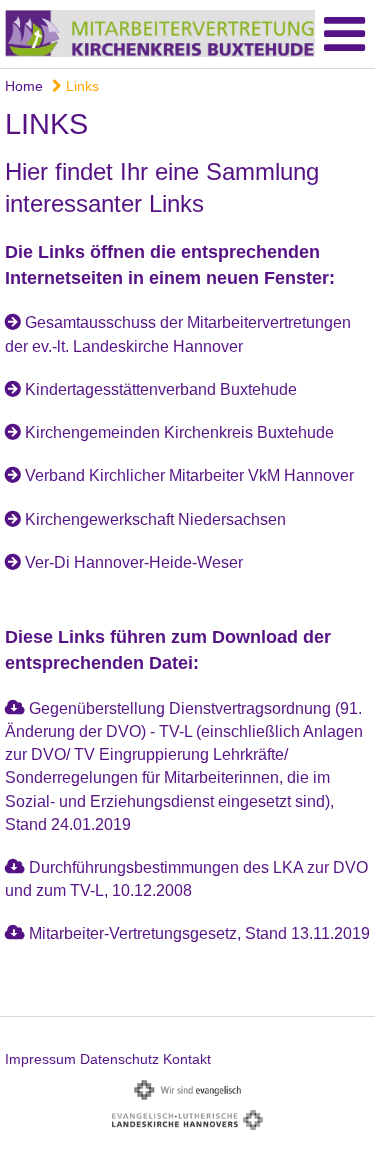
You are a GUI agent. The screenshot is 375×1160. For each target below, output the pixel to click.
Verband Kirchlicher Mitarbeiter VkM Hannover (189, 475)
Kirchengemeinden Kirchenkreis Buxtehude (179, 432)
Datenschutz (119, 1059)
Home (24, 86)
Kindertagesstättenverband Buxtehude (161, 389)
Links (80, 86)
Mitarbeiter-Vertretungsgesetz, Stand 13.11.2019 (199, 933)
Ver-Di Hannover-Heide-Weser (134, 562)
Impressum (40, 1059)
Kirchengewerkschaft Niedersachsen (155, 519)
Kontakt (187, 1059)
